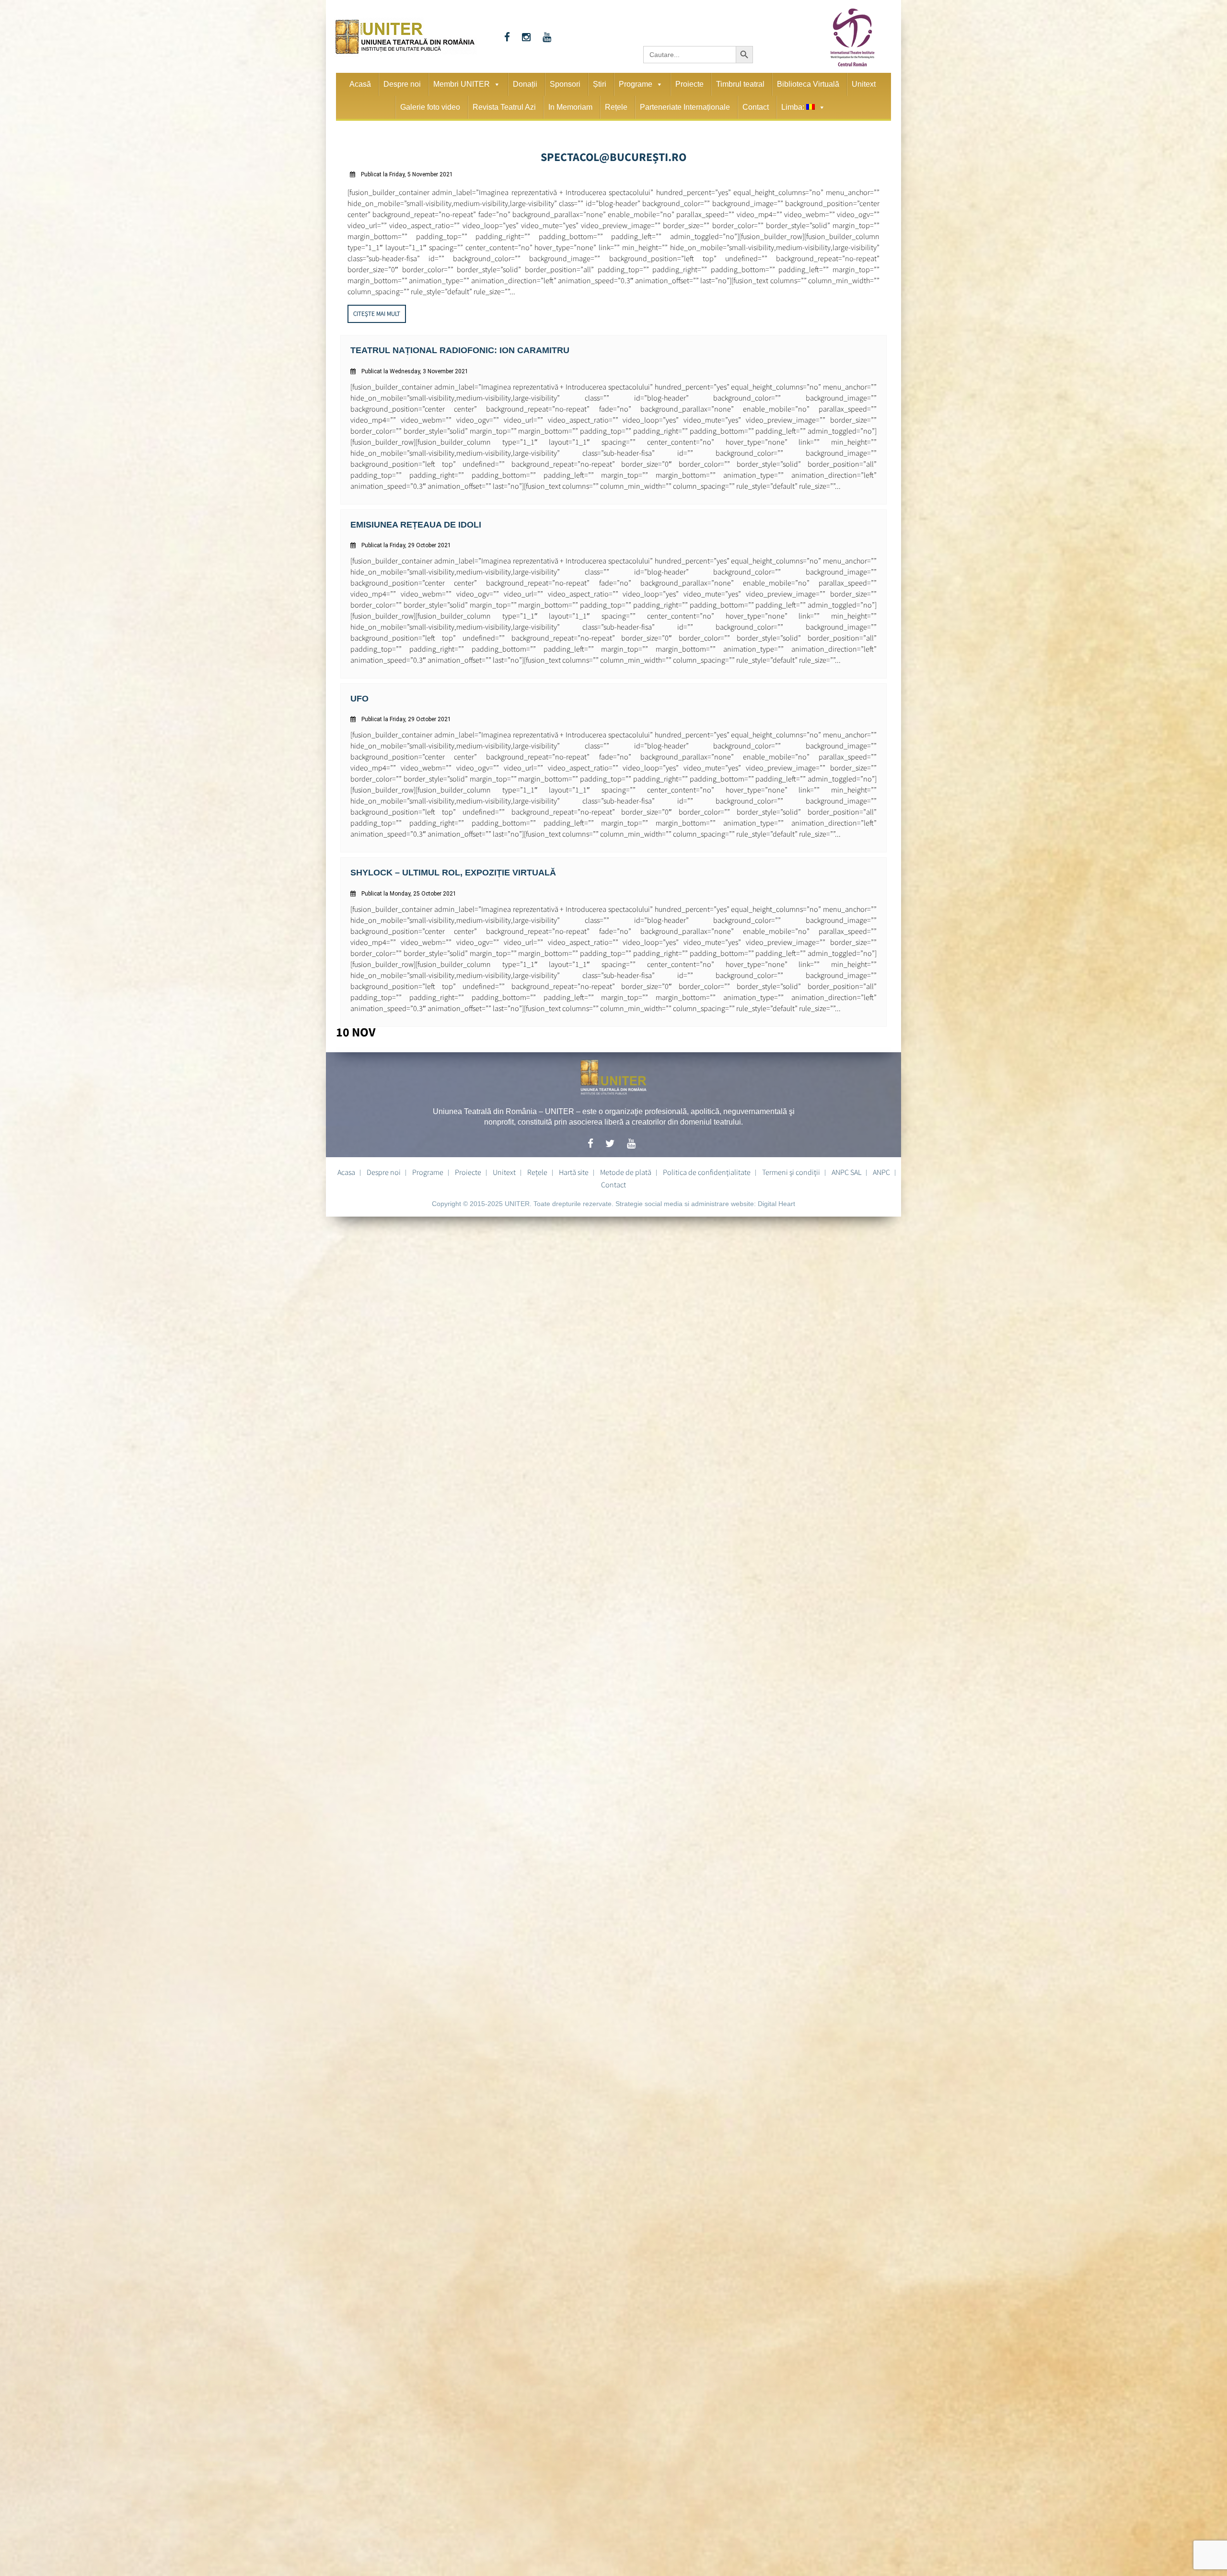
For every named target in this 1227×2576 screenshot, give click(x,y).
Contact (756, 107)
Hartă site (574, 1164)
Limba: (794, 107)
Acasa (346, 1164)
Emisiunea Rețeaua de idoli (409, 520)
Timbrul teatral (740, 84)
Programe (636, 84)
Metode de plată (626, 1164)
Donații (525, 84)
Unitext (864, 84)
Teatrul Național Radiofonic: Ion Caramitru (449, 347)
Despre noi (402, 84)
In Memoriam (570, 107)
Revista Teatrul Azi (504, 107)
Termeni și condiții (791, 1164)
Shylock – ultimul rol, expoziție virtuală (442, 865)
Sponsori (565, 84)
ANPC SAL (846, 1164)
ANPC (881, 1164)
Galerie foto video (430, 107)
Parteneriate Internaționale (685, 107)
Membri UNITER (462, 84)
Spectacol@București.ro (614, 155)
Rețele (616, 107)
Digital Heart (776, 1196)
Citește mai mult (377, 311)
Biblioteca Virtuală (808, 84)
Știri (600, 84)
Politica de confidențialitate (707, 1164)
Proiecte (689, 84)
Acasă (360, 84)
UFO (359, 692)
